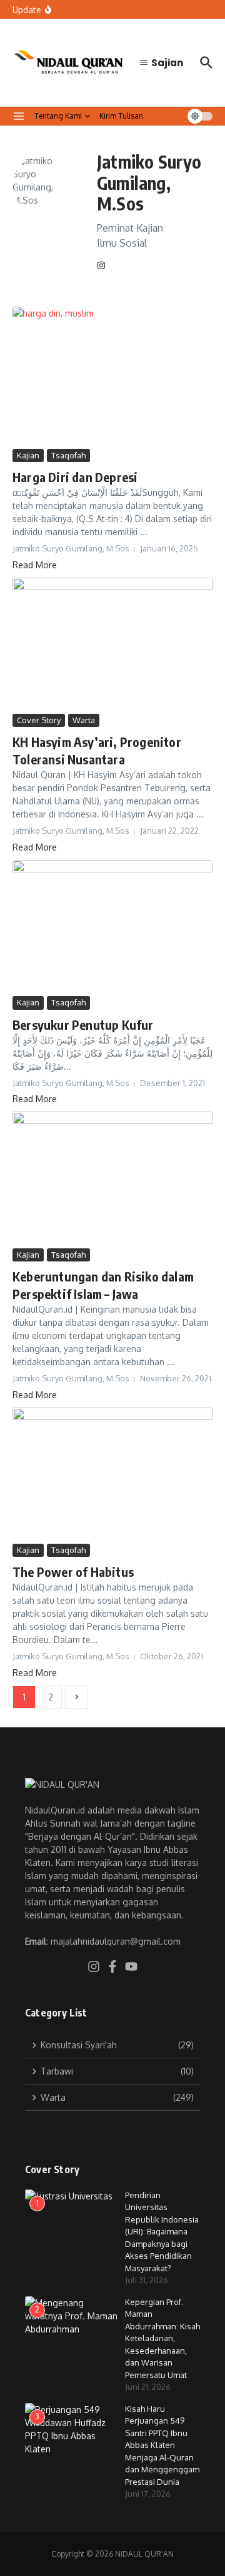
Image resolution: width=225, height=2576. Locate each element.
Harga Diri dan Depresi (75, 477)
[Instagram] (101, 266)
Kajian (28, 455)
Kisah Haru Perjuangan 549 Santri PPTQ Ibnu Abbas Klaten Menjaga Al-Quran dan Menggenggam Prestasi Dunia (162, 2445)
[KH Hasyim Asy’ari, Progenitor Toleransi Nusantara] (112, 644)
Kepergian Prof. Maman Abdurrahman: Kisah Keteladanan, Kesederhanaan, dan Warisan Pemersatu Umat (162, 2338)
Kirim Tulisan (121, 116)
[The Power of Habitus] (112, 1474)
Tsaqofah (68, 455)
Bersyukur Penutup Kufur (83, 1024)
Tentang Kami (58, 116)
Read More (35, 565)
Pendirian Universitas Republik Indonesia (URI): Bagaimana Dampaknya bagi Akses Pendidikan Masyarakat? (162, 2232)
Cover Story (39, 720)
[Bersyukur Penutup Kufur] (112, 926)
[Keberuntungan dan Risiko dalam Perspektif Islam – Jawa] (112, 1178)
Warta (84, 720)
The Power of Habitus (73, 1572)
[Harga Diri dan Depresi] (112, 376)
